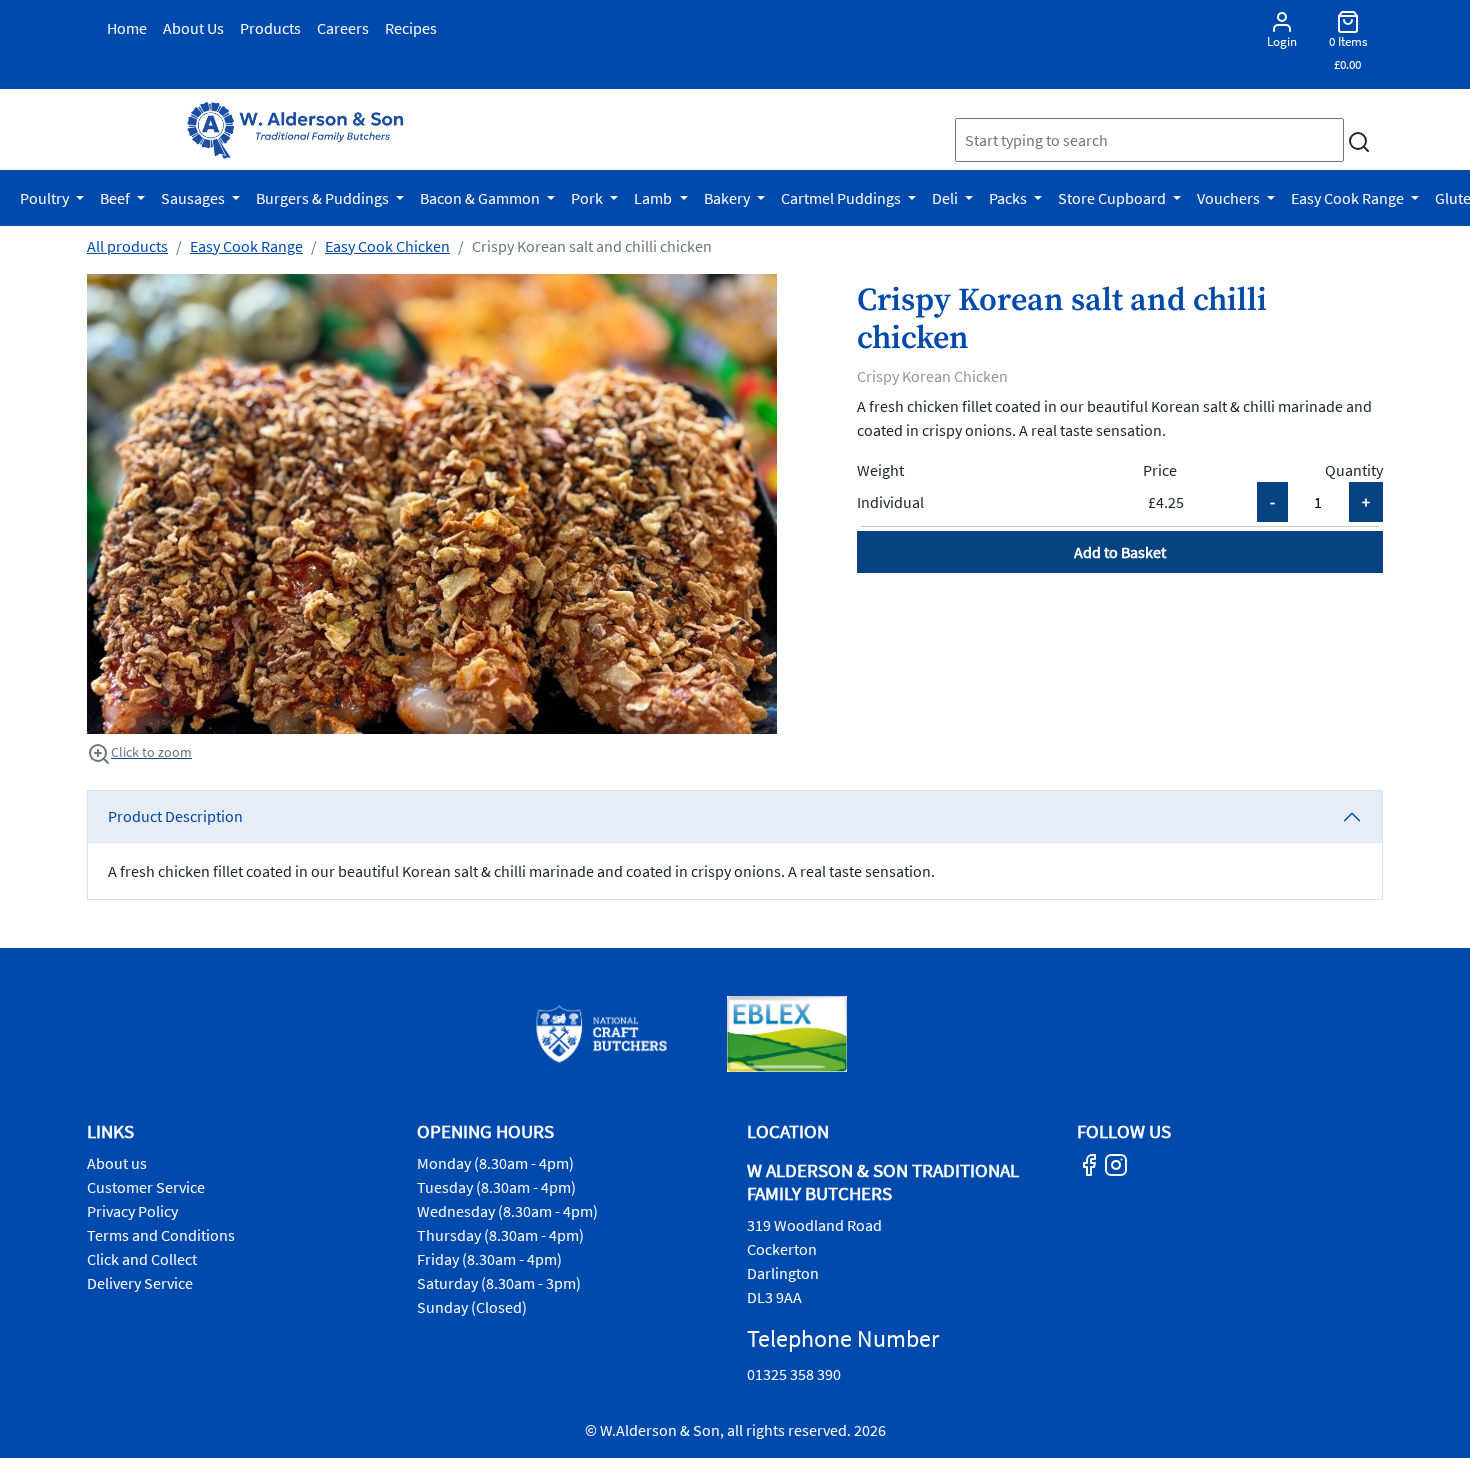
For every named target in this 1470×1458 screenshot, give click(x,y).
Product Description (175, 816)
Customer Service (146, 1187)
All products (127, 246)
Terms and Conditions (161, 1235)
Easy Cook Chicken (387, 246)
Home (127, 28)
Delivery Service (140, 1283)
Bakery (728, 198)
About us (117, 1163)
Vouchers (1230, 198)
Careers (343, 28)
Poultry (46, 198)
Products (270, 28)
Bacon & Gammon (481, 198)
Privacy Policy (132, 1211)
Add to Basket (1120, 552)
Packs (1009, 198)
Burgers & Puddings (324, 198)
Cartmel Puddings (842, 198)
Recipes (411, 28)
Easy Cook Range (1349, 198)
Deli (946, 198)
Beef (116, 198)
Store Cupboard (1113, 198)
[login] (295, 129)
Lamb (654, 198)
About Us (193, 28)
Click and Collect (142, 1259)
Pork (588, 198)
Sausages (194, 198)
